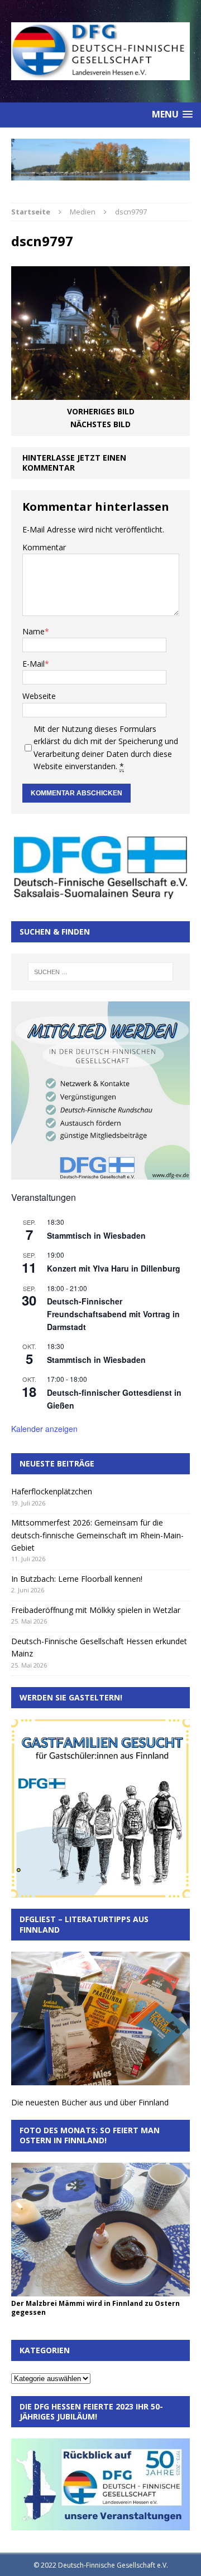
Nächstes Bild (100, 424)
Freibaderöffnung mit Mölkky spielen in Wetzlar (96, 1610)
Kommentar (44, 547)
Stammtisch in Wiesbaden (96, 1235)
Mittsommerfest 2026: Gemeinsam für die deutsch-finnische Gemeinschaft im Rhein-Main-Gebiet (97, 1535)
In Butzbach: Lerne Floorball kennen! (77, 1579)
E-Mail (33, 664)
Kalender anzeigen (44, 1429)
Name (33, 631)
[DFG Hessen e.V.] (100, 160)
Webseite (39, 696)
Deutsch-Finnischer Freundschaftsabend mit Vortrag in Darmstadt (113, 1314)
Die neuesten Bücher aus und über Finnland (90, 2102)
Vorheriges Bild (101, 411)
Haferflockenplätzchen (52, 1491)
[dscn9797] (100, 394)
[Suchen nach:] (100, 972)
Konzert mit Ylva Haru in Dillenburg (114, 1268)
